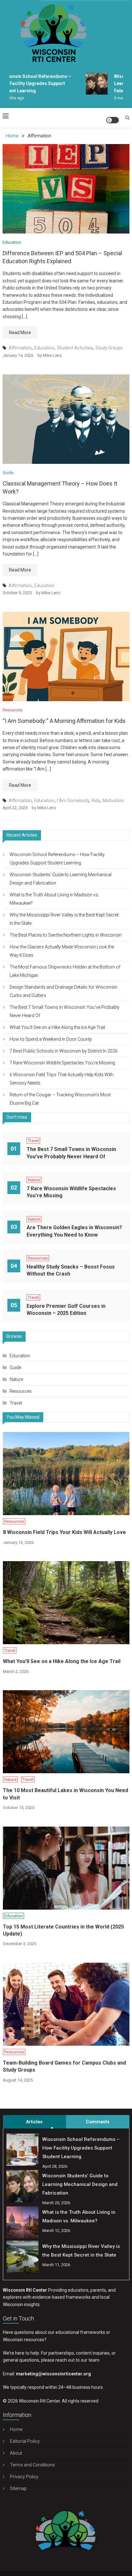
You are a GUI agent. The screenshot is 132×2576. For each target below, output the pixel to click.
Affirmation (20, 348)
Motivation (113, 801)
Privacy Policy (24, 2477)
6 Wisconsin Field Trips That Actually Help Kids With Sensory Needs (62, 1079)
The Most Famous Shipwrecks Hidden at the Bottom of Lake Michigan (65, 971)
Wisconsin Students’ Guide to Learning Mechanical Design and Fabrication (61, 879)
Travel (33, 1141)
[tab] (35, 2122)
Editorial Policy (25, 2441)
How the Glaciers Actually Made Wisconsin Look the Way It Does (62, 951)
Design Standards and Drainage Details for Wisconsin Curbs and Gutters (63, 991)
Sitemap (18, 2488)
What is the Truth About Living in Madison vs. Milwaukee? (54, 899)
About (16, 2453)
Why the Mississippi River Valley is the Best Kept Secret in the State (64, 919)
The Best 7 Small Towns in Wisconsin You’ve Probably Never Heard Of (65, 1011)
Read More (20, 333)
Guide (8, 473)
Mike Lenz (52, 355)
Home (16, 2429)
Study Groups (109, 348)
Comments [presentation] (98, 2122)
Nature (34, 1180)
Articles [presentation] (34, 2122)
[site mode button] (112, 120)
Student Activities (75, 348)
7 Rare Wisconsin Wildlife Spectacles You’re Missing (62, 1063)
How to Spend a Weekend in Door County (51, 1039)
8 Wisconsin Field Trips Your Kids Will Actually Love (64, 1532)
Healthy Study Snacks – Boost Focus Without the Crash (71, 1270)
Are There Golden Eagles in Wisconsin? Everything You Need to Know (74, 1231)
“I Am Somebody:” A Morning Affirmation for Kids (64, 721)
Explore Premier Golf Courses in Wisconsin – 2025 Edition (66, 1310)
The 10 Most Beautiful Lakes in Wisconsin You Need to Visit (66, 1794)
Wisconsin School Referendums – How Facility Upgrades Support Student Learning (57, 859)
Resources (12, 710)
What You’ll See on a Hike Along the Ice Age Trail (57, 1027)
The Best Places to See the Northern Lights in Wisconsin (66, 935)
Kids (96, 801)
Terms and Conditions (32, 2465)
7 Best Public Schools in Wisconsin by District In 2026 (64, 1051)
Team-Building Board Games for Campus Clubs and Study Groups (64, 2066)
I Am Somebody (73, 801)
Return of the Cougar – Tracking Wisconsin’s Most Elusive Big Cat (60, 1099)
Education (12, 242)
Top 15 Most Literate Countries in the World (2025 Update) (63, 1930)
